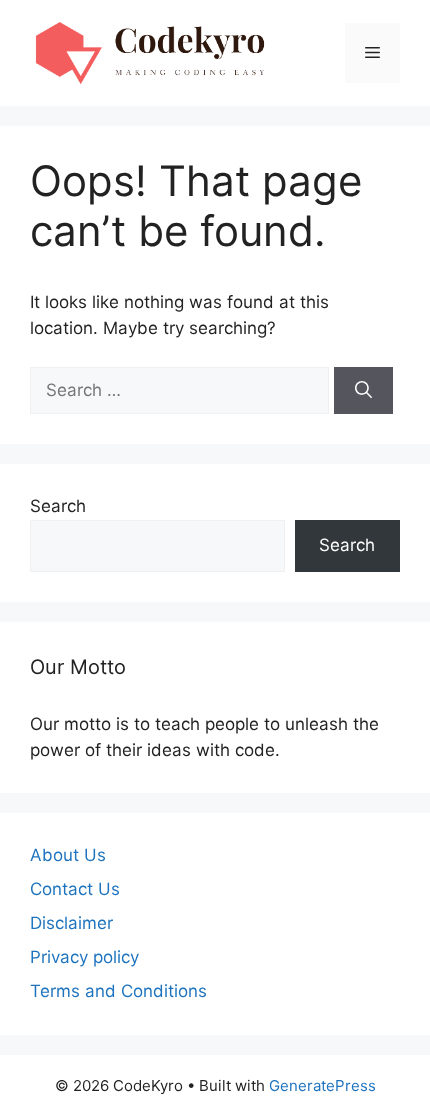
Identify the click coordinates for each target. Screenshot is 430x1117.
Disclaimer (71, 923)
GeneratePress (322, 1085)
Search (58, 506)
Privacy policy (84, 957)
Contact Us (75, 889)
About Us (68, 855)
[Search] (363, 391)
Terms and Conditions (118, 991)
